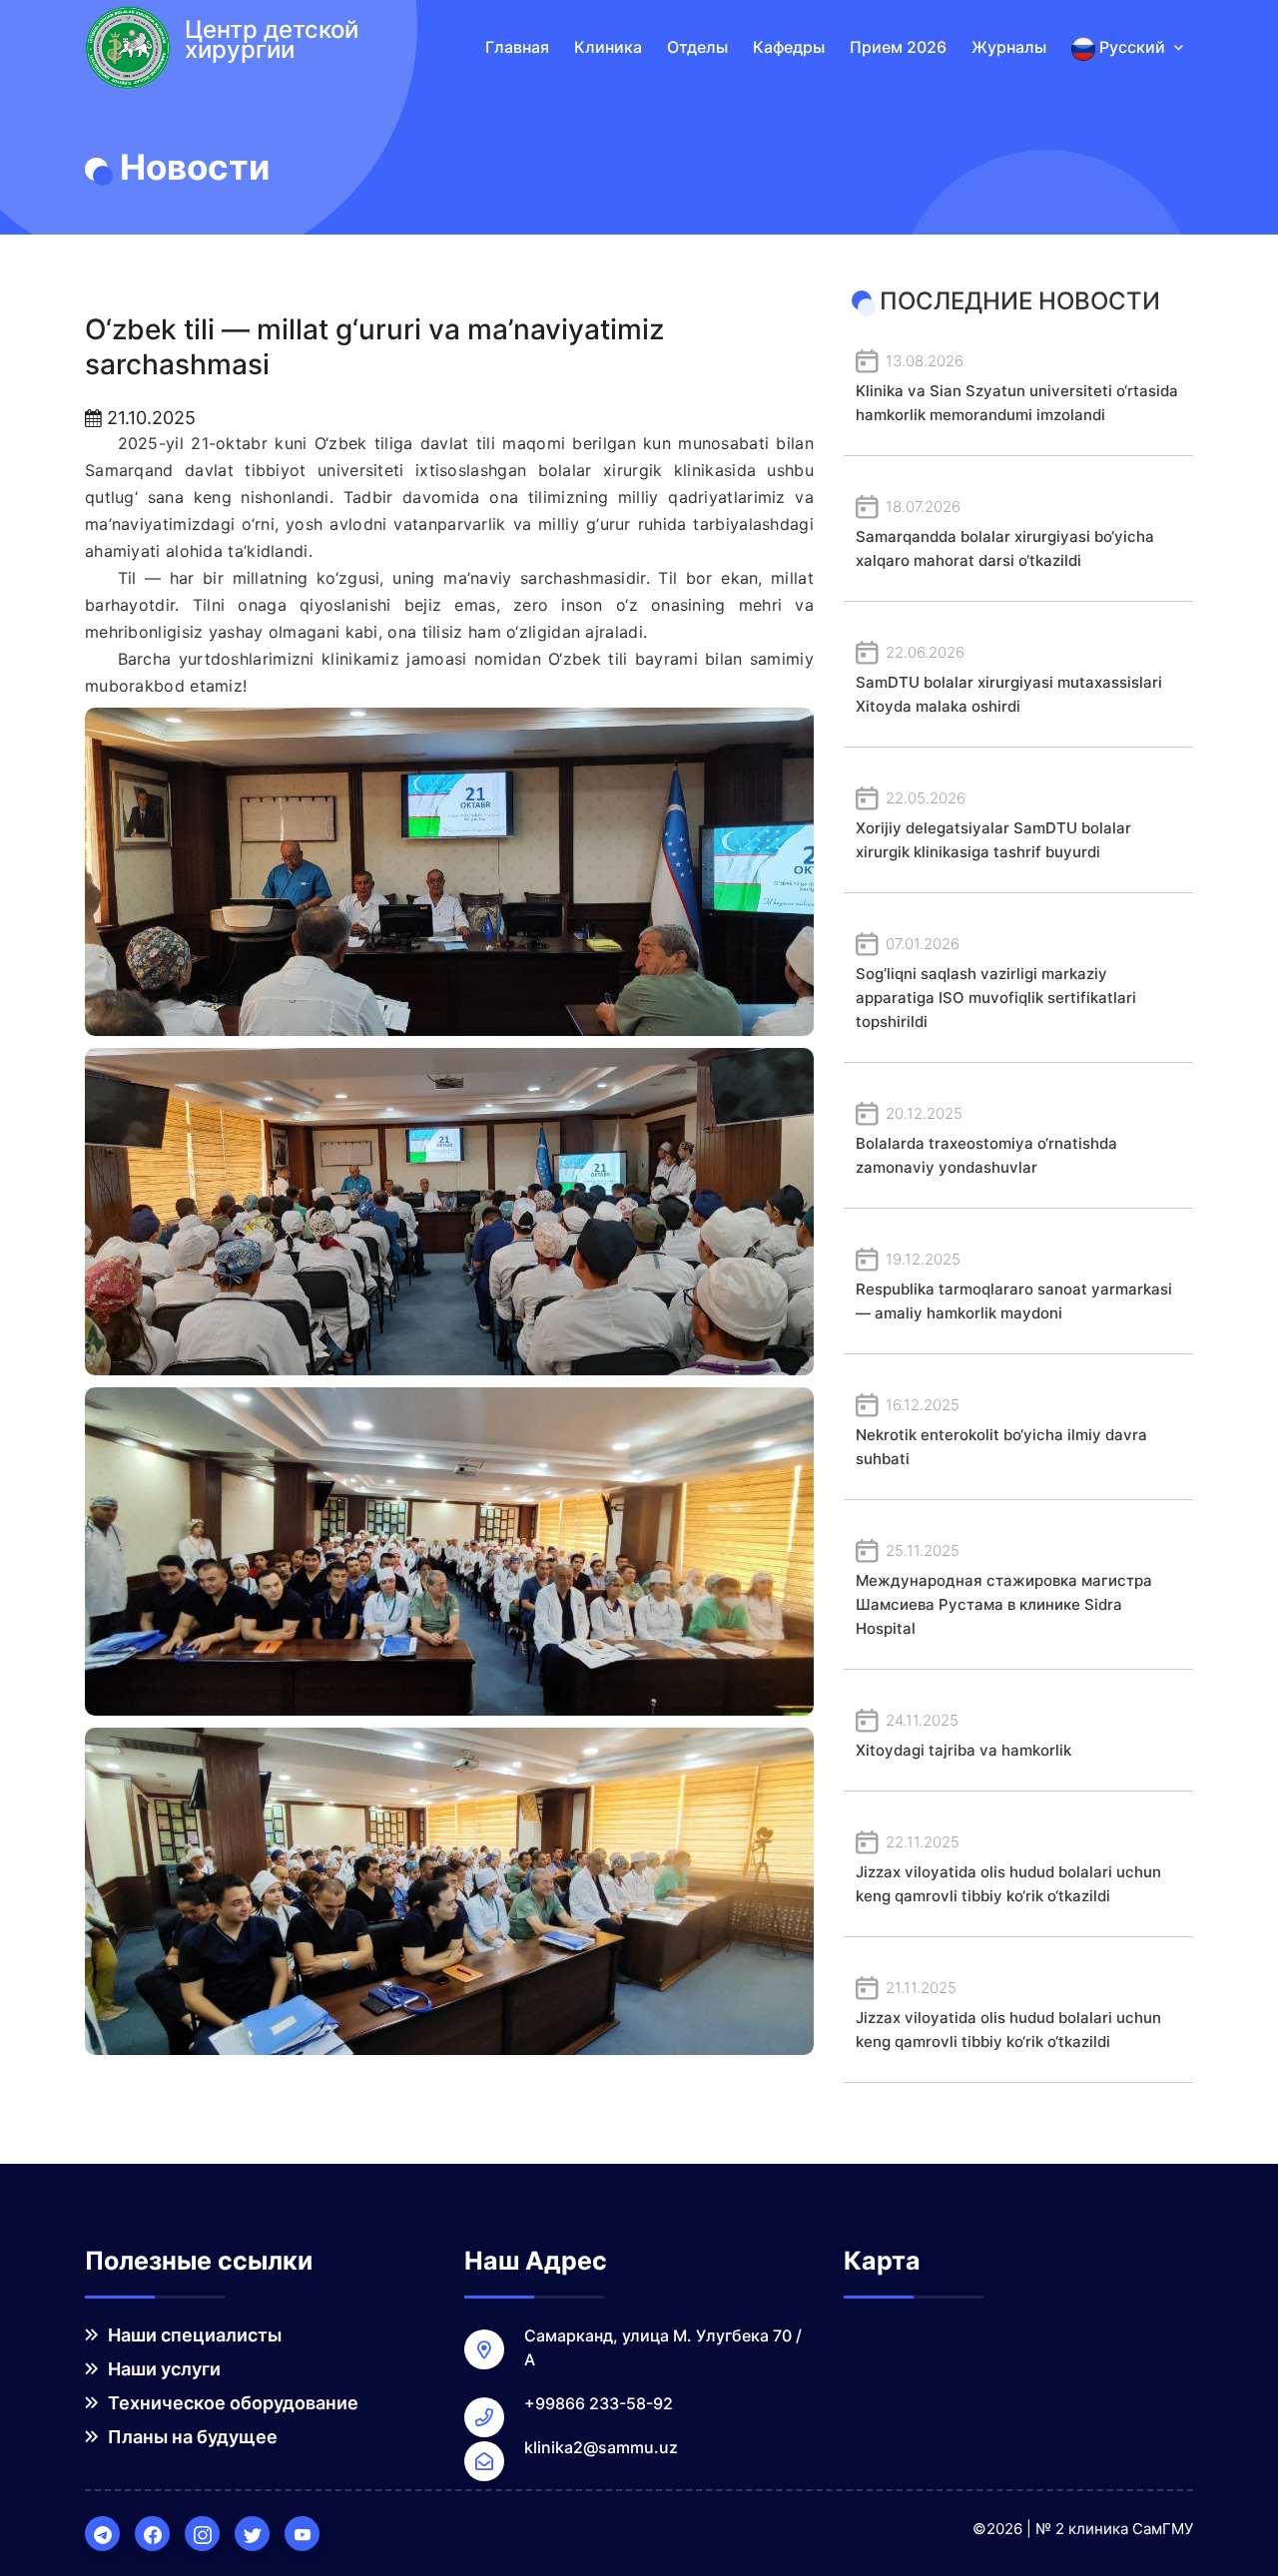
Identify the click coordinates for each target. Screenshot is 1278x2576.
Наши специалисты (193, 2335)
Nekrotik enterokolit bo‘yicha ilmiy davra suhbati (1001, 1432)
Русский (1132, 47)
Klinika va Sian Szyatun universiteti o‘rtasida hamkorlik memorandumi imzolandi (1017, 388)
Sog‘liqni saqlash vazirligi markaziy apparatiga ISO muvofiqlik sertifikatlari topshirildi (996, 983)
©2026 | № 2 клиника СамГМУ (1083, 2529)
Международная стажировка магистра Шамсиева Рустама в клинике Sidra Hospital (1004, 1589)
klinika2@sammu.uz (601, 2447)
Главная (517, 47)
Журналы (1009, 47)
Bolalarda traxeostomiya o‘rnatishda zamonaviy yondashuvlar (986, 1140)
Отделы (697, 47)
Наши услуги (162, 2369)
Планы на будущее (191, 2437)
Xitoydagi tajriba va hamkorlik (963, 1735)
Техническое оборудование (231, 2403)
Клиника (608, 47)
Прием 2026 (898, 47)
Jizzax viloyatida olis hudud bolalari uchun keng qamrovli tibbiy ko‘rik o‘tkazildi (1008, 1869)
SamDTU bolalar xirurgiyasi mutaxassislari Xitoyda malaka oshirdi (1009, 679)
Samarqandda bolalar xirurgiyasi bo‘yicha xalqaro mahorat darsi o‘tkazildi (1005, 533)
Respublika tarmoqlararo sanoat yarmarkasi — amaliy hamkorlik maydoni (1014, 1286)
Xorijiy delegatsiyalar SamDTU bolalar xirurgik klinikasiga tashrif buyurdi (993, 825)
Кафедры (789, 47)
